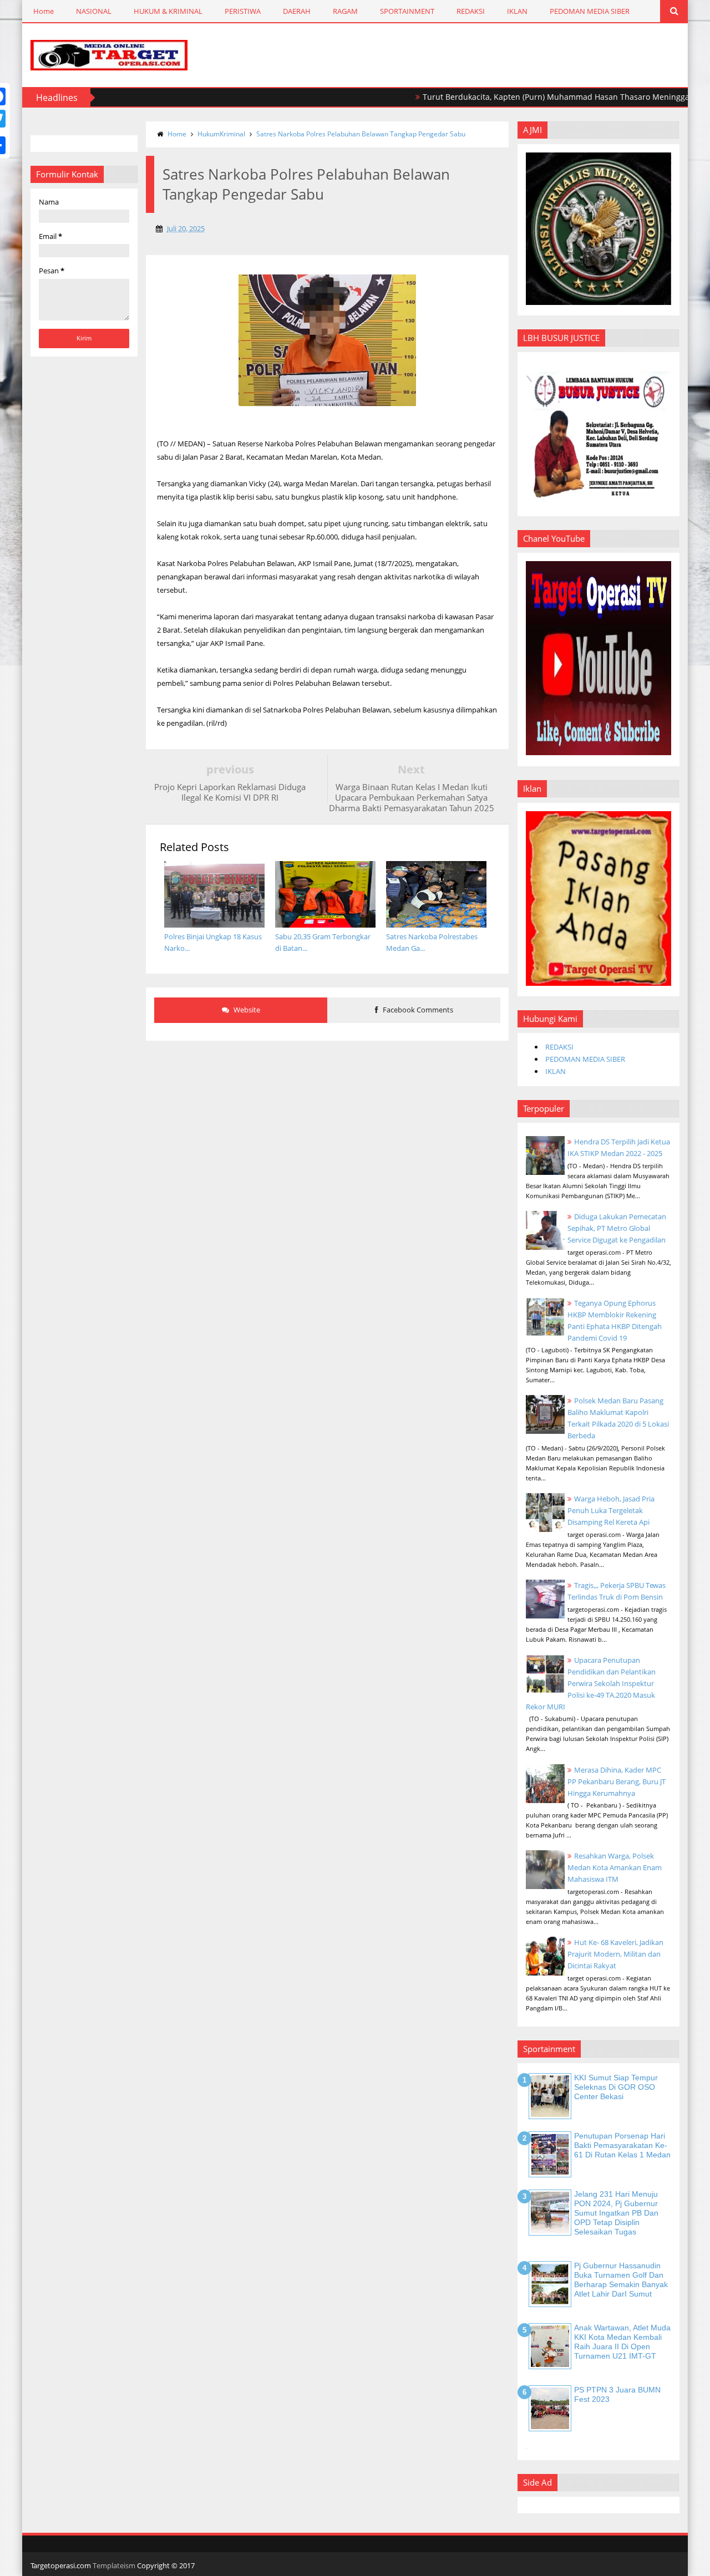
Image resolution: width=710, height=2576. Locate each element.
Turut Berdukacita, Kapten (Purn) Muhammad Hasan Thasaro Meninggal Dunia (529, 97)
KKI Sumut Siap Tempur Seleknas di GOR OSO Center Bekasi (616, 2087)
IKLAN (517, 11)
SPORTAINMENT (407, 11)
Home (44, 11)
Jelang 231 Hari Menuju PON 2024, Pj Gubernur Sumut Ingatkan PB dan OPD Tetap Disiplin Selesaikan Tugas (616, 2213)
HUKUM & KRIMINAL (168, 11)
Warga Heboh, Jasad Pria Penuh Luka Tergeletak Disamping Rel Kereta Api (611, 1510)
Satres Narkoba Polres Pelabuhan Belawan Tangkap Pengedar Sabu (361, 134)
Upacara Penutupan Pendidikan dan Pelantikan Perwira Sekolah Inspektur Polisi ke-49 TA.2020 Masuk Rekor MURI (591, 1683)
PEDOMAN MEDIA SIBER (590, 11)
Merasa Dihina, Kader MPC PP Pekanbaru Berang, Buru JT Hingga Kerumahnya (617, 1781)
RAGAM (345, 11)
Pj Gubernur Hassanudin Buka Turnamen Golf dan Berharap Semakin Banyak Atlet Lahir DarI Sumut (621, 2279)
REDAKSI (471, 11)
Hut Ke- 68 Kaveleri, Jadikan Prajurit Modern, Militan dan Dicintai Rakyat (615, 1954)
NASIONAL (94, 11)
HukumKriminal (221, 134)
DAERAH (297, 11)
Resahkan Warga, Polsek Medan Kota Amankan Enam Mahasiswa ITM (615, 1867)
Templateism (114, 2565)
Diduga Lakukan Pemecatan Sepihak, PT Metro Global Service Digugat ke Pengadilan (617, 1228)
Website (246, 1010)
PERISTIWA (243, 11)
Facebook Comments (417, 1010)
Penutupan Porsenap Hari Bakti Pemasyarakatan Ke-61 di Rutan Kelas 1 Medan (622, 2145)
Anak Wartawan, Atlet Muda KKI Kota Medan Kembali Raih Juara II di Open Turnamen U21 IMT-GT (622, 2341)
